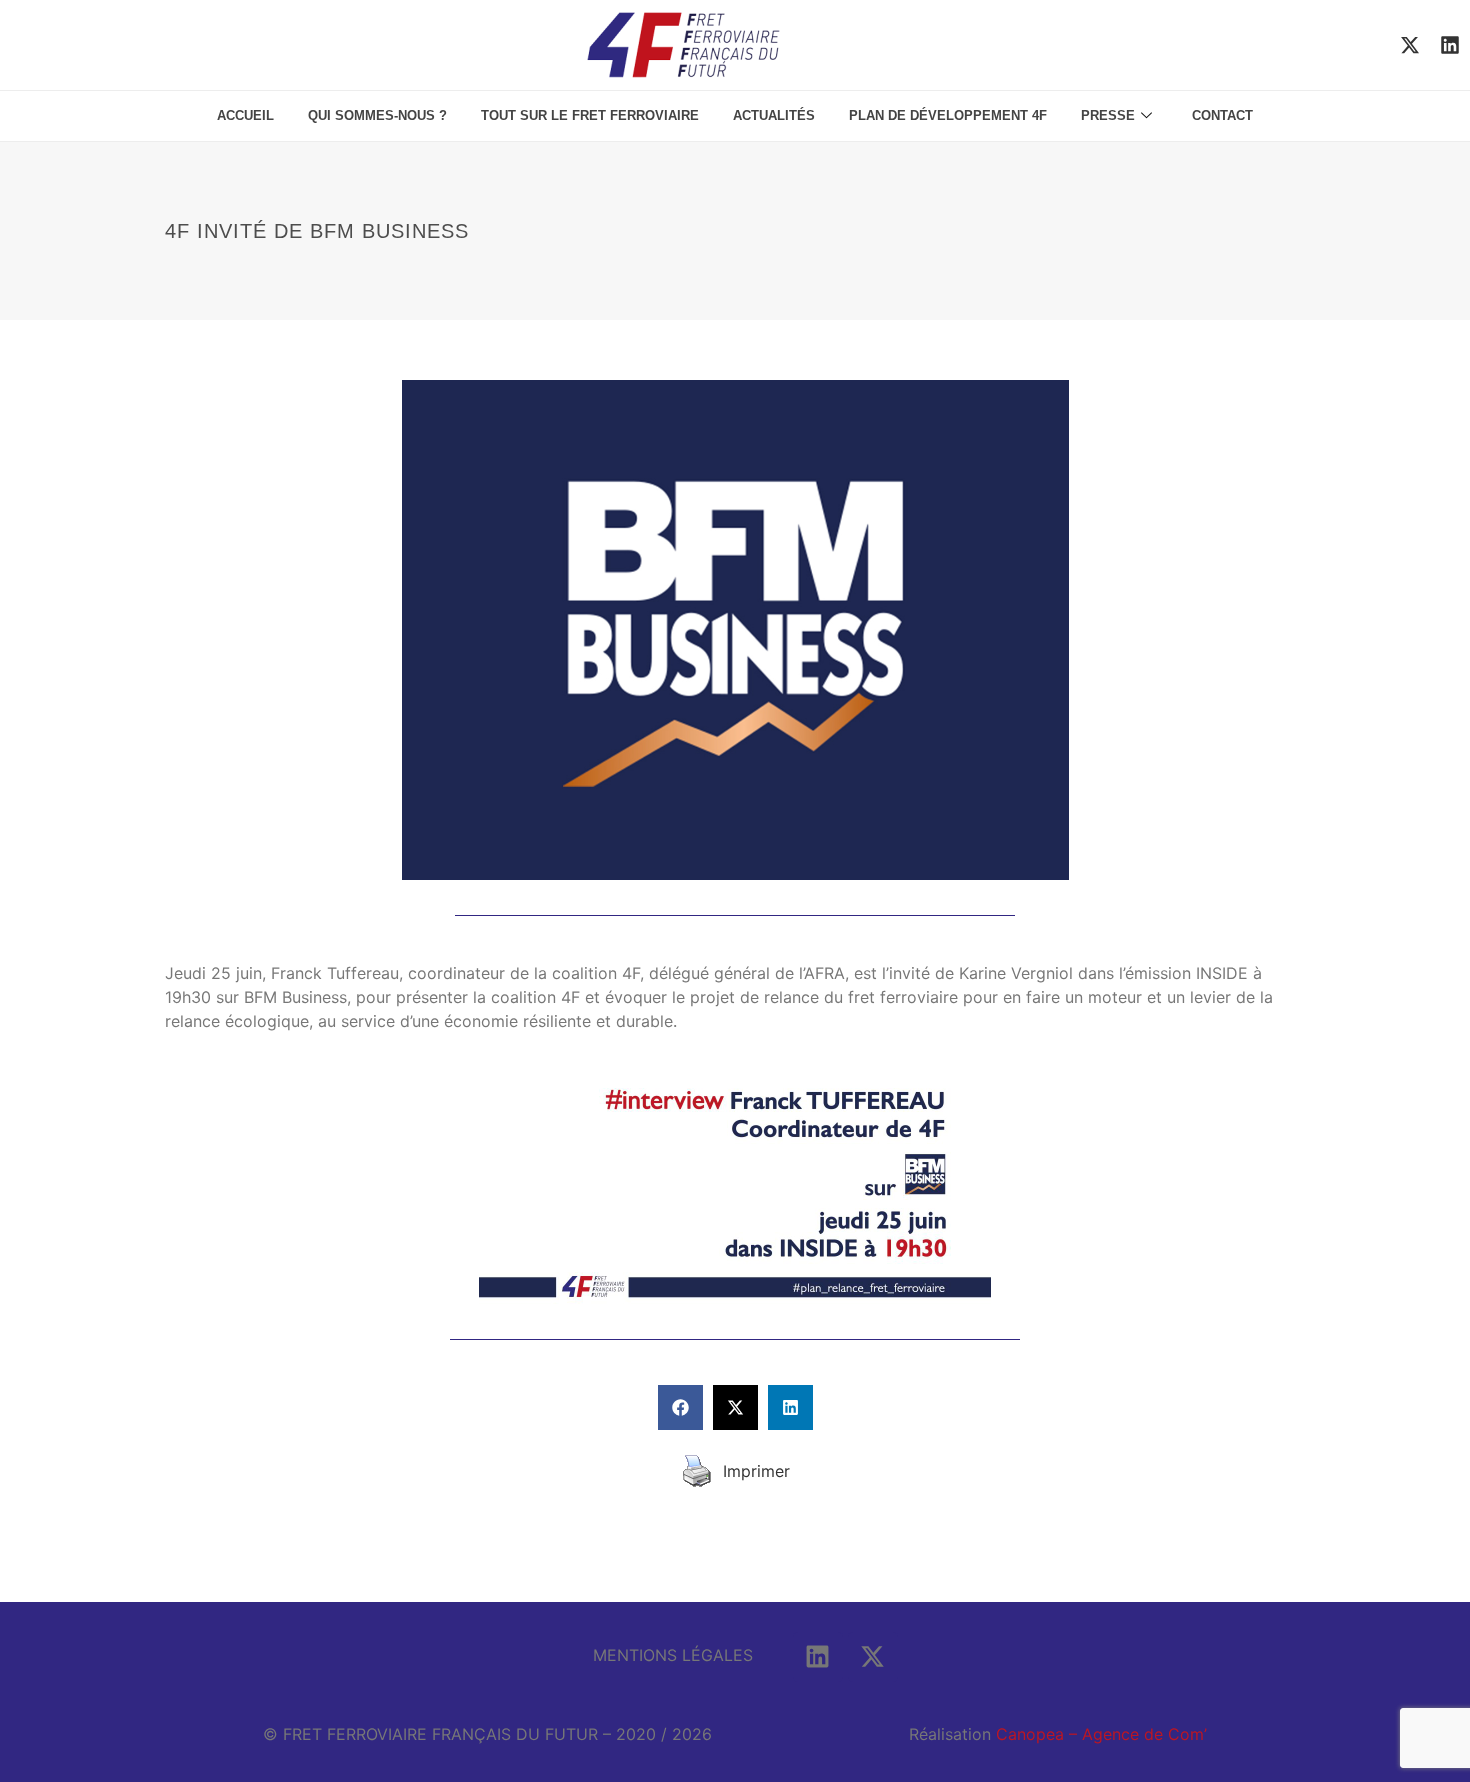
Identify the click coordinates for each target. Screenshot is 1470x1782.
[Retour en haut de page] (1420, 1651)
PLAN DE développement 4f (948, 115)
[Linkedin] (1450, 45)
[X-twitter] (1410, 45)
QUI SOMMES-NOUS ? (377, 115)
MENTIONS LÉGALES (673, 1655)
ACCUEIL (245, 115)
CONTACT (1222, 115)
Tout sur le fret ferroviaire (590, 115)
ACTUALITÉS (774, 115)
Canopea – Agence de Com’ (1101, 1734)
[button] (680, 1407)
